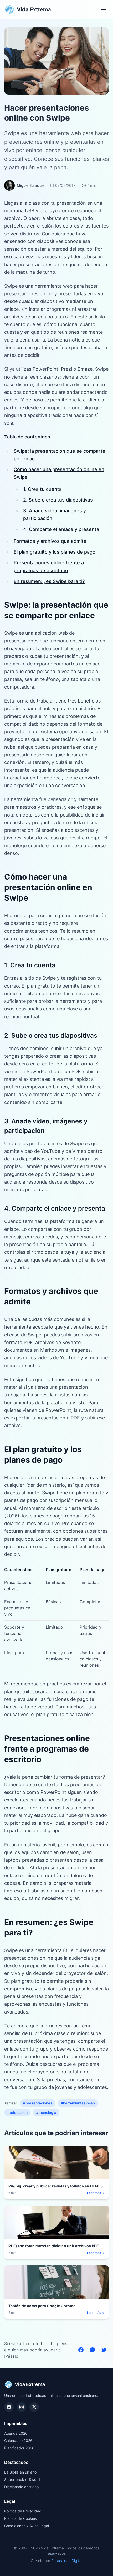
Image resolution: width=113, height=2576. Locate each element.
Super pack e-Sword (22, 2479)
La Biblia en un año (20, 2472)
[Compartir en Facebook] (81, 2350)
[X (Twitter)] (34, 2407)
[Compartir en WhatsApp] (93, 2350)
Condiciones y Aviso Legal (27, 2526)
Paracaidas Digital (67, 2561)
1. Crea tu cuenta (42, 489)
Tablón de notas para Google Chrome (42, 2306)
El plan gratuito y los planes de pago (55, 552)
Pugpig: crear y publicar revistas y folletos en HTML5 (56, 2186)
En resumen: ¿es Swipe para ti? (49, 581)
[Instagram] (22, 2407)
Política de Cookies (20, 2518)
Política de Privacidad (23, 2511)
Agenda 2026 (16, 2433)
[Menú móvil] (104, 9)
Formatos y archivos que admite (50, 541)
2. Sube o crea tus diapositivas (58, 500)
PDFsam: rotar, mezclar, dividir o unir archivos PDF (54, 2246)
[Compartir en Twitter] (104, 2350)
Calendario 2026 (18, 2441)
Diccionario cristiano (21, 2487)
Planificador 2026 (19, 2448)
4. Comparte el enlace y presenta (61, 529)
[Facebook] (9, 2407)
